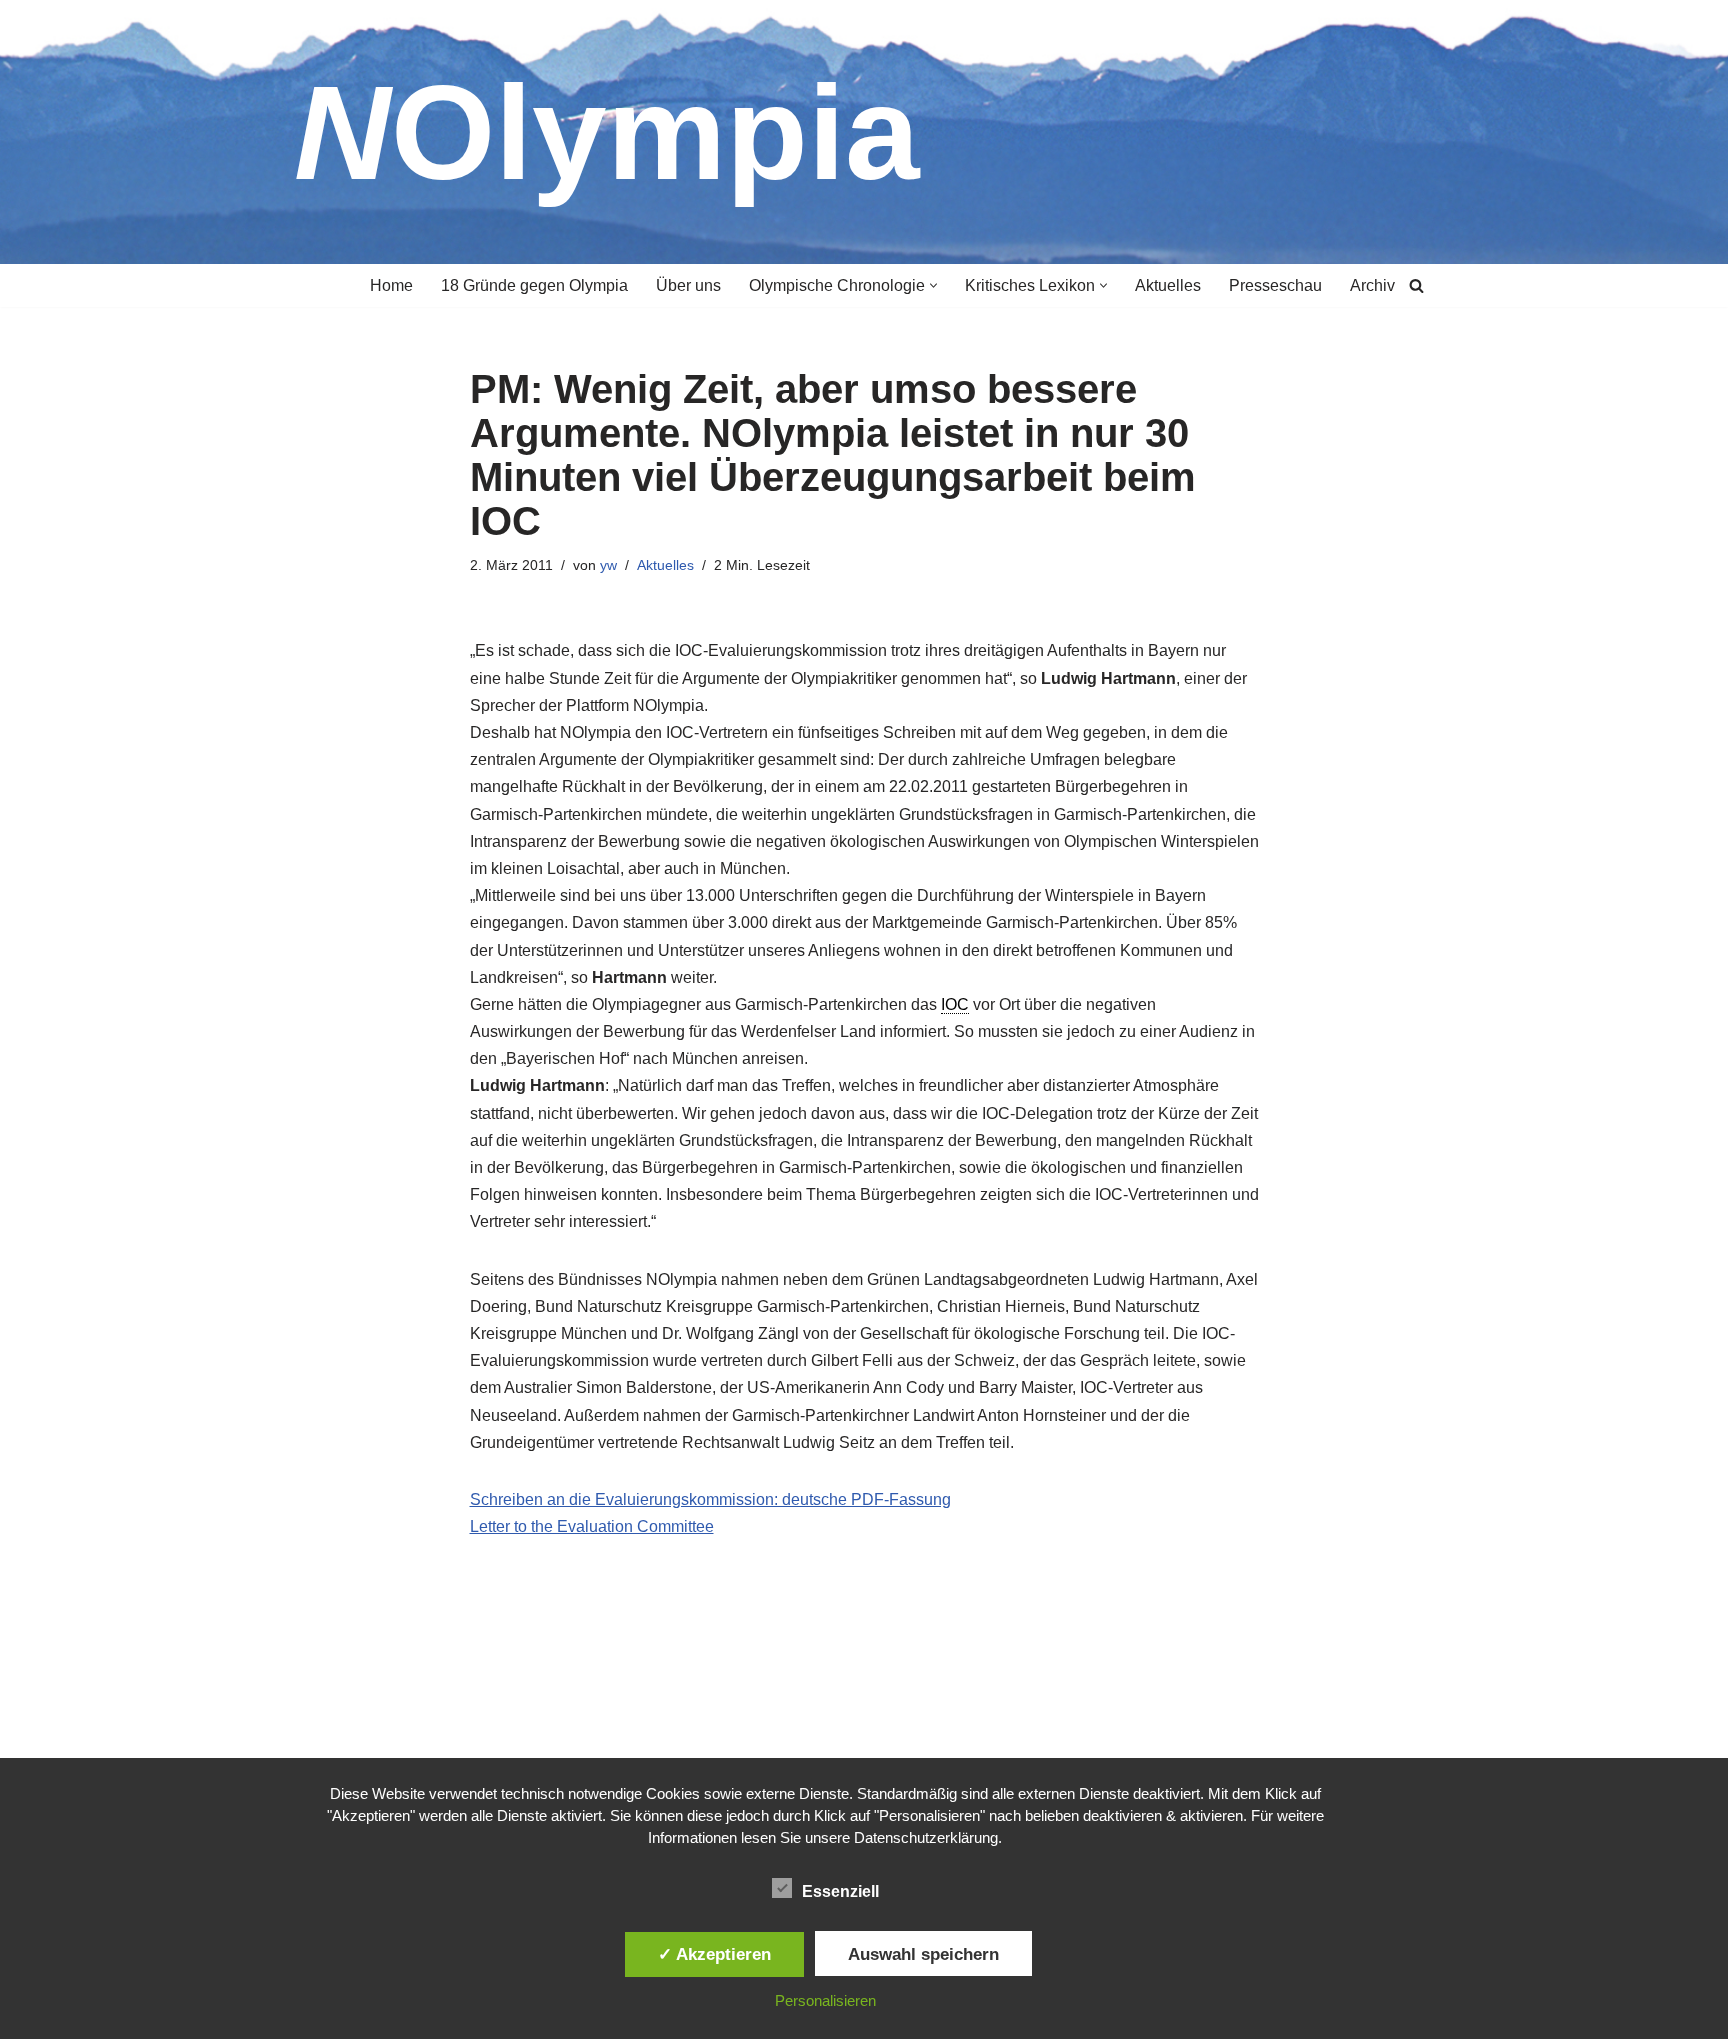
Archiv (1372, 285)
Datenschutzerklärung (926, 1837)
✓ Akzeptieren (714, 1954)
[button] (933, 285)
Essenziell (840, 1891)
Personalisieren (825, 2000)
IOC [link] (955, 1004)
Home (391, 285)
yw (608, 565)
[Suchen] (1416, 285)
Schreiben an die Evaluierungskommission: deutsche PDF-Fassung (710, 1499)
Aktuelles (1168, 285)
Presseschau (1275, 285)
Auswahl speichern (923, 1954)
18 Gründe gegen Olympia (534, 285)
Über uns (688, 285)
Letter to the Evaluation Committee (592, 1526)
